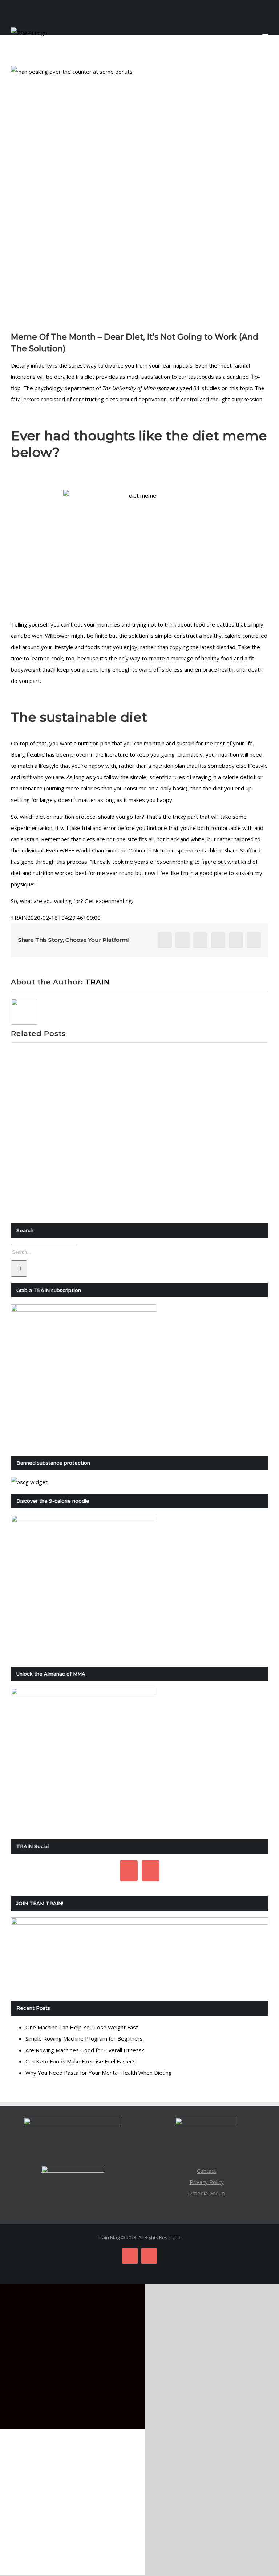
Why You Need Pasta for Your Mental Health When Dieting (99, 2073)
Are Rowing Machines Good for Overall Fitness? (85, 2050)
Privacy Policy (207, 2182)
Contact (207, 2171)
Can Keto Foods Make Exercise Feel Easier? (80, 2061)
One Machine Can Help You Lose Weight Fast (82, 2027)
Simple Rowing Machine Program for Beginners (84, 2038)
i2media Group (207, 2193)
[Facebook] (129, 1871)
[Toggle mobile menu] (265, 31)
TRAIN (19, 918)
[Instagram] (151, 1871)
